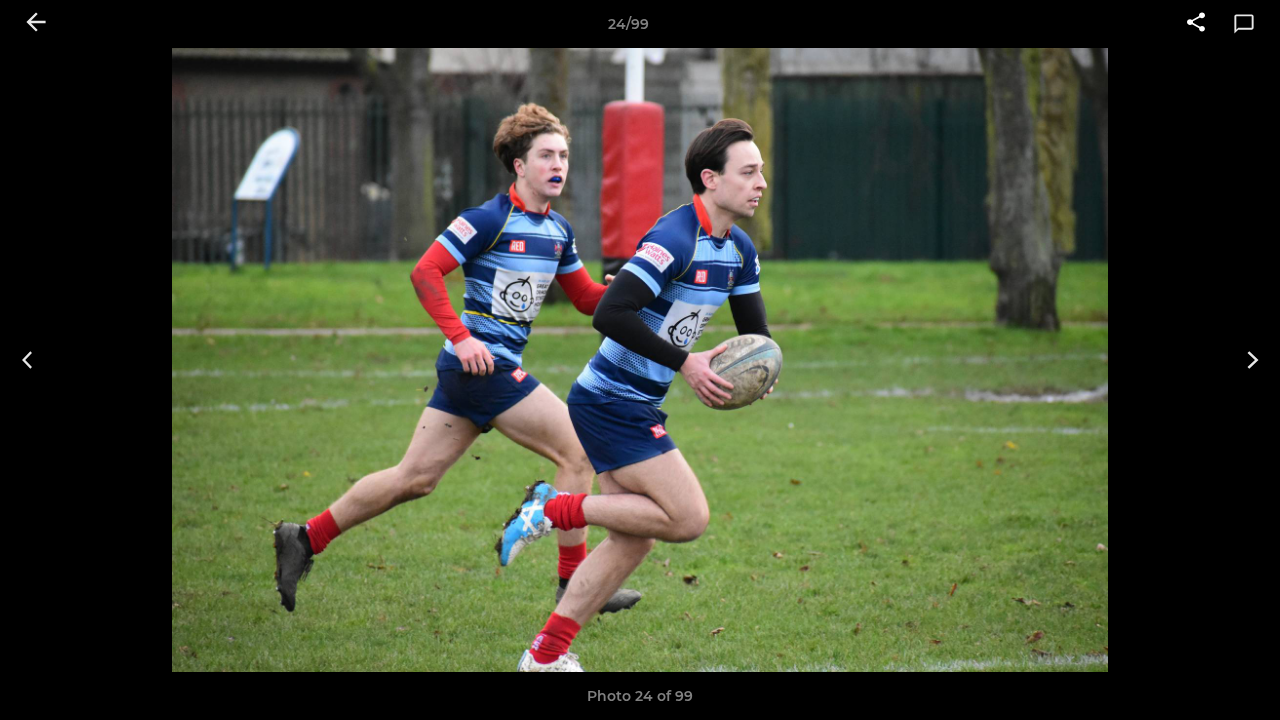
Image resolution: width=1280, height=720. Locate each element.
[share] (1196, 24)
